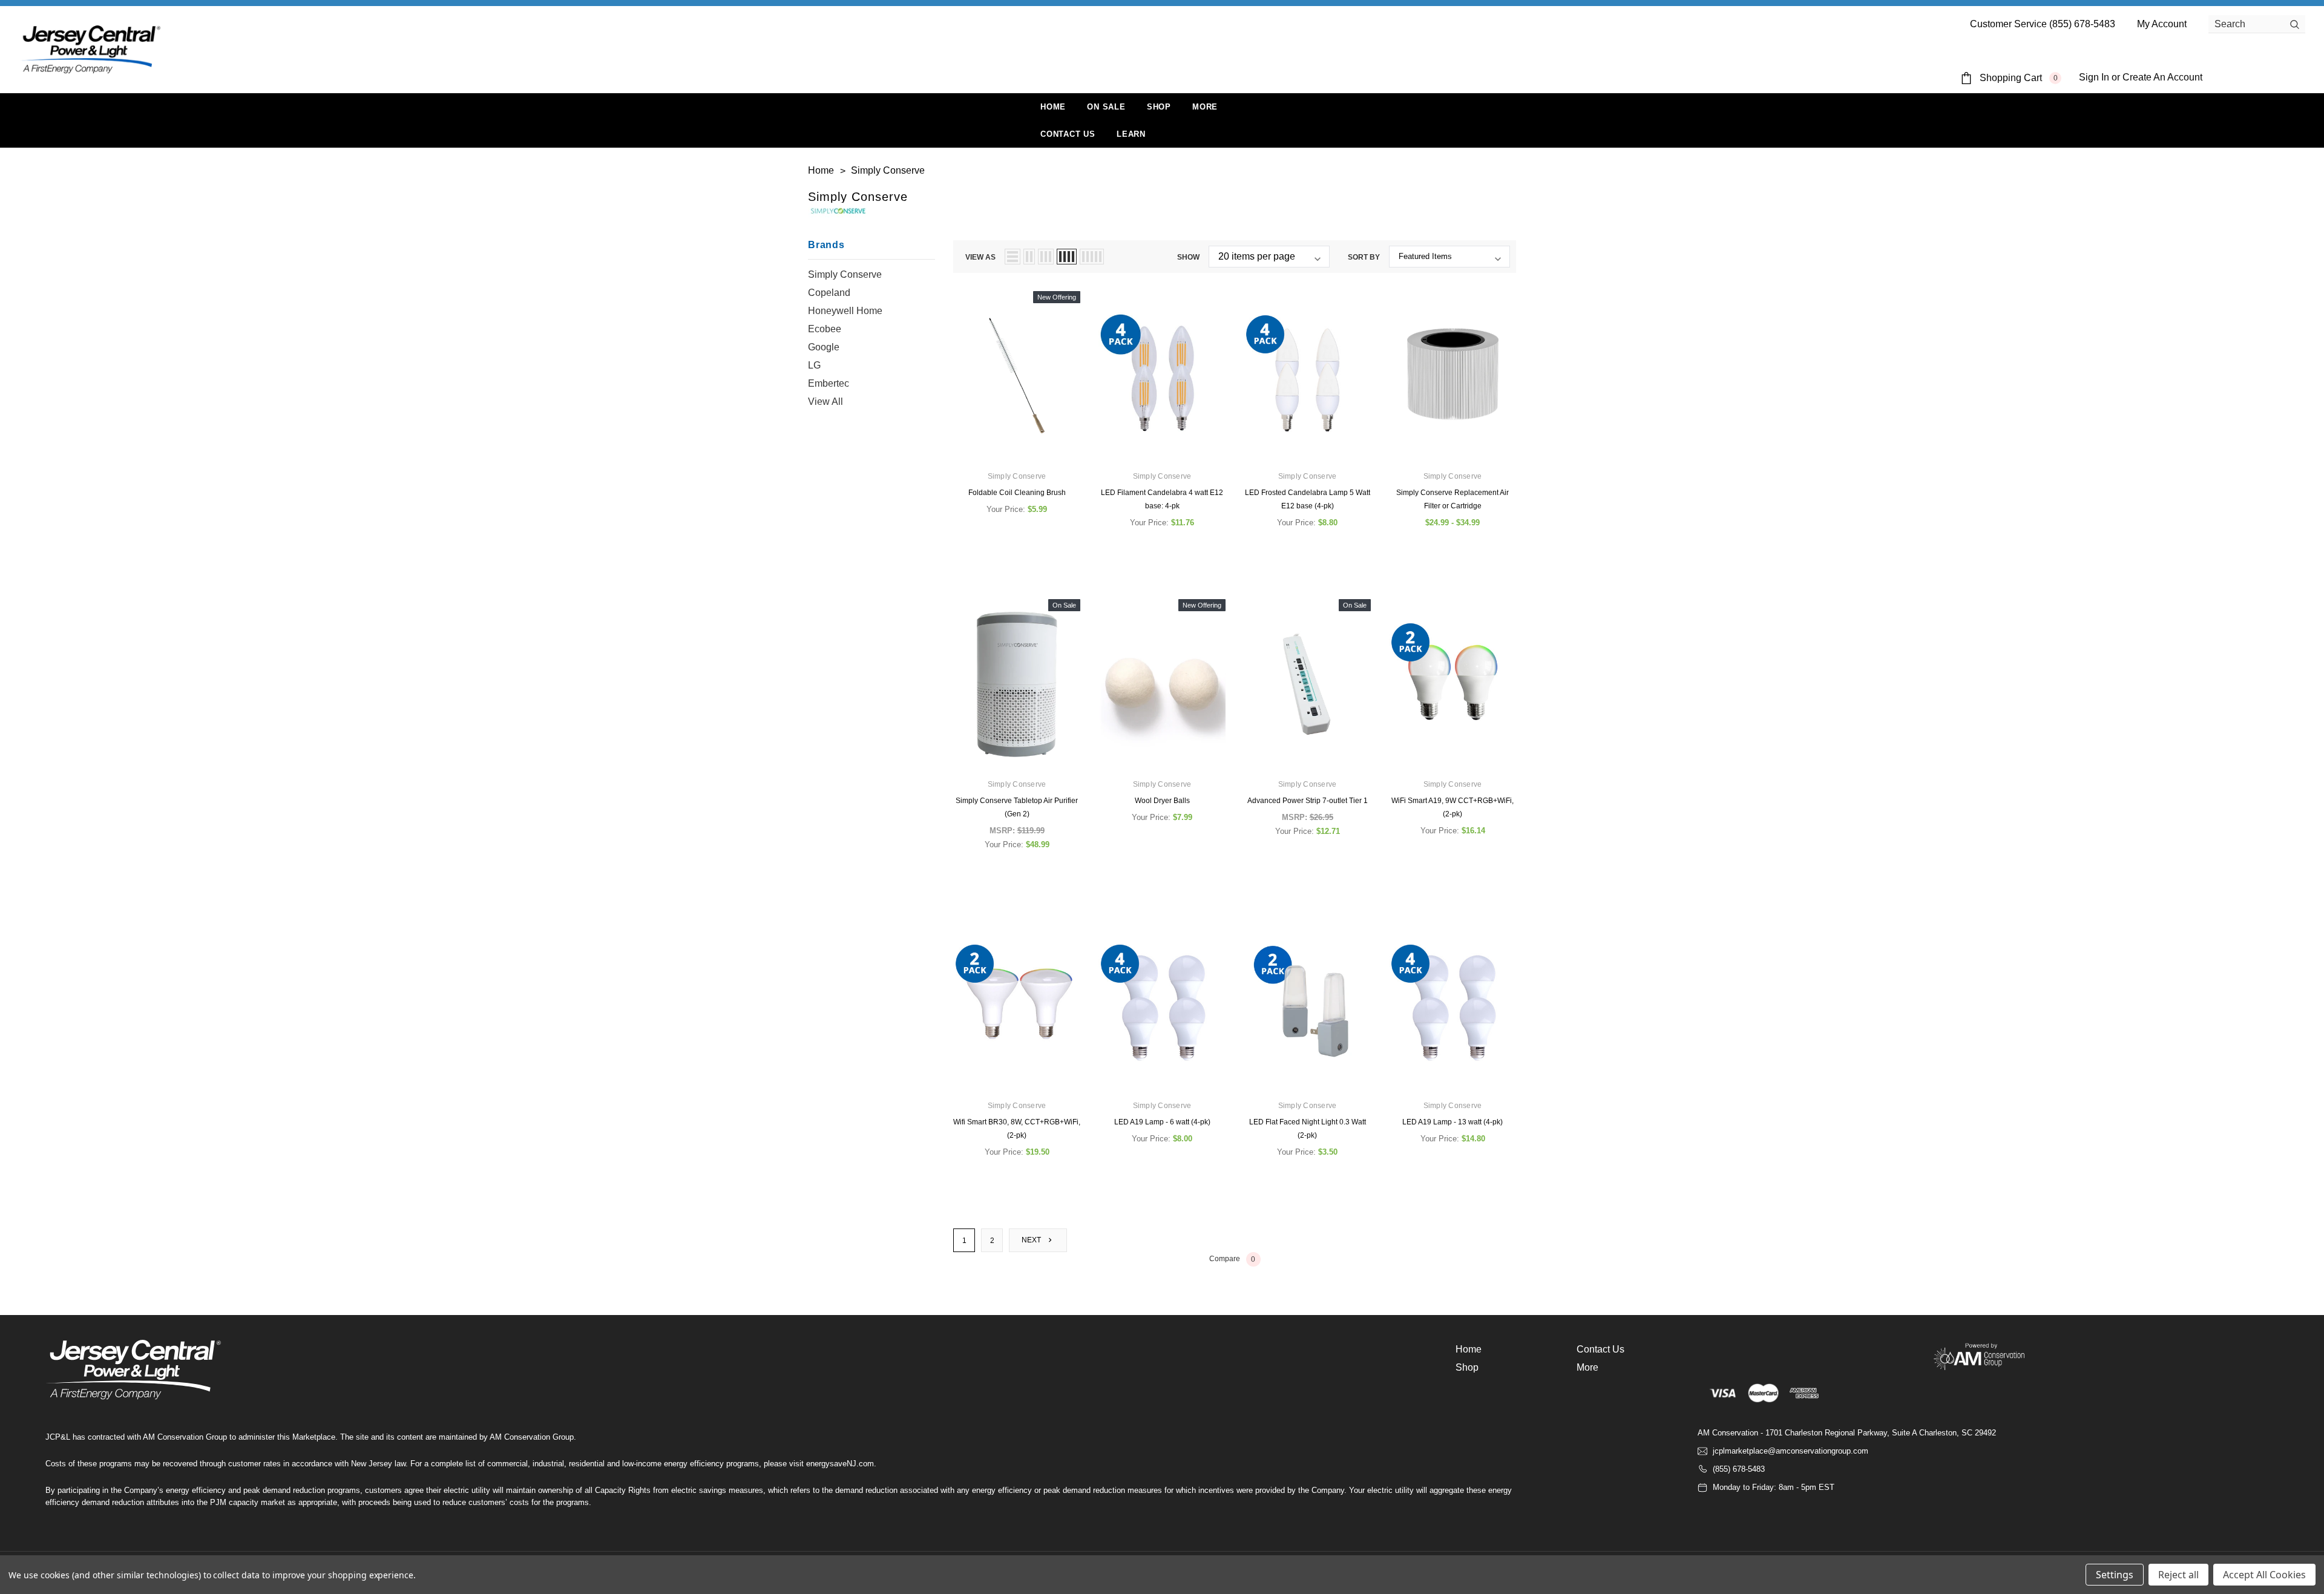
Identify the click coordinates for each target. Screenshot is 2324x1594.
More (1205, 107)
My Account (2162, 24)
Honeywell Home (845, 311)
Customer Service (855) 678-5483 (2043, 24)
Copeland (829, 293)
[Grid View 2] (1029, 257)
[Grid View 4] (1067, 257)
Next (1032, 1240)
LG (814, 365)
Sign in (2094, 77)
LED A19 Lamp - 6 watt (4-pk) (1162, 1122)
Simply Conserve (845, 274)
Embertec (829, 383)
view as (980, 257)
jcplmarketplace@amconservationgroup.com (1791, 1451)
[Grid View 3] (1046, 257)
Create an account (2162, 77)
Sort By (1364, 257)
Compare (1233, 1259)
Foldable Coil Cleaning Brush (1017, 493)
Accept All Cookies (2264, 1575)
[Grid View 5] (1092, 257)
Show (1188, 257)
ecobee (825, 329)
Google (824, 347)
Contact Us (1600, 1349)
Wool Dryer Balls (1162, 801)
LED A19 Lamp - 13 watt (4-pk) (1452, 1122)
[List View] (1013, 257)
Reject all (2178, 1575)
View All (826, 402)
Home (1469, 1349)
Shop (1159, 107)
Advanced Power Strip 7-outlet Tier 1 (1308, 801)
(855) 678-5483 (1739, 1469)
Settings (2115, 1575)
